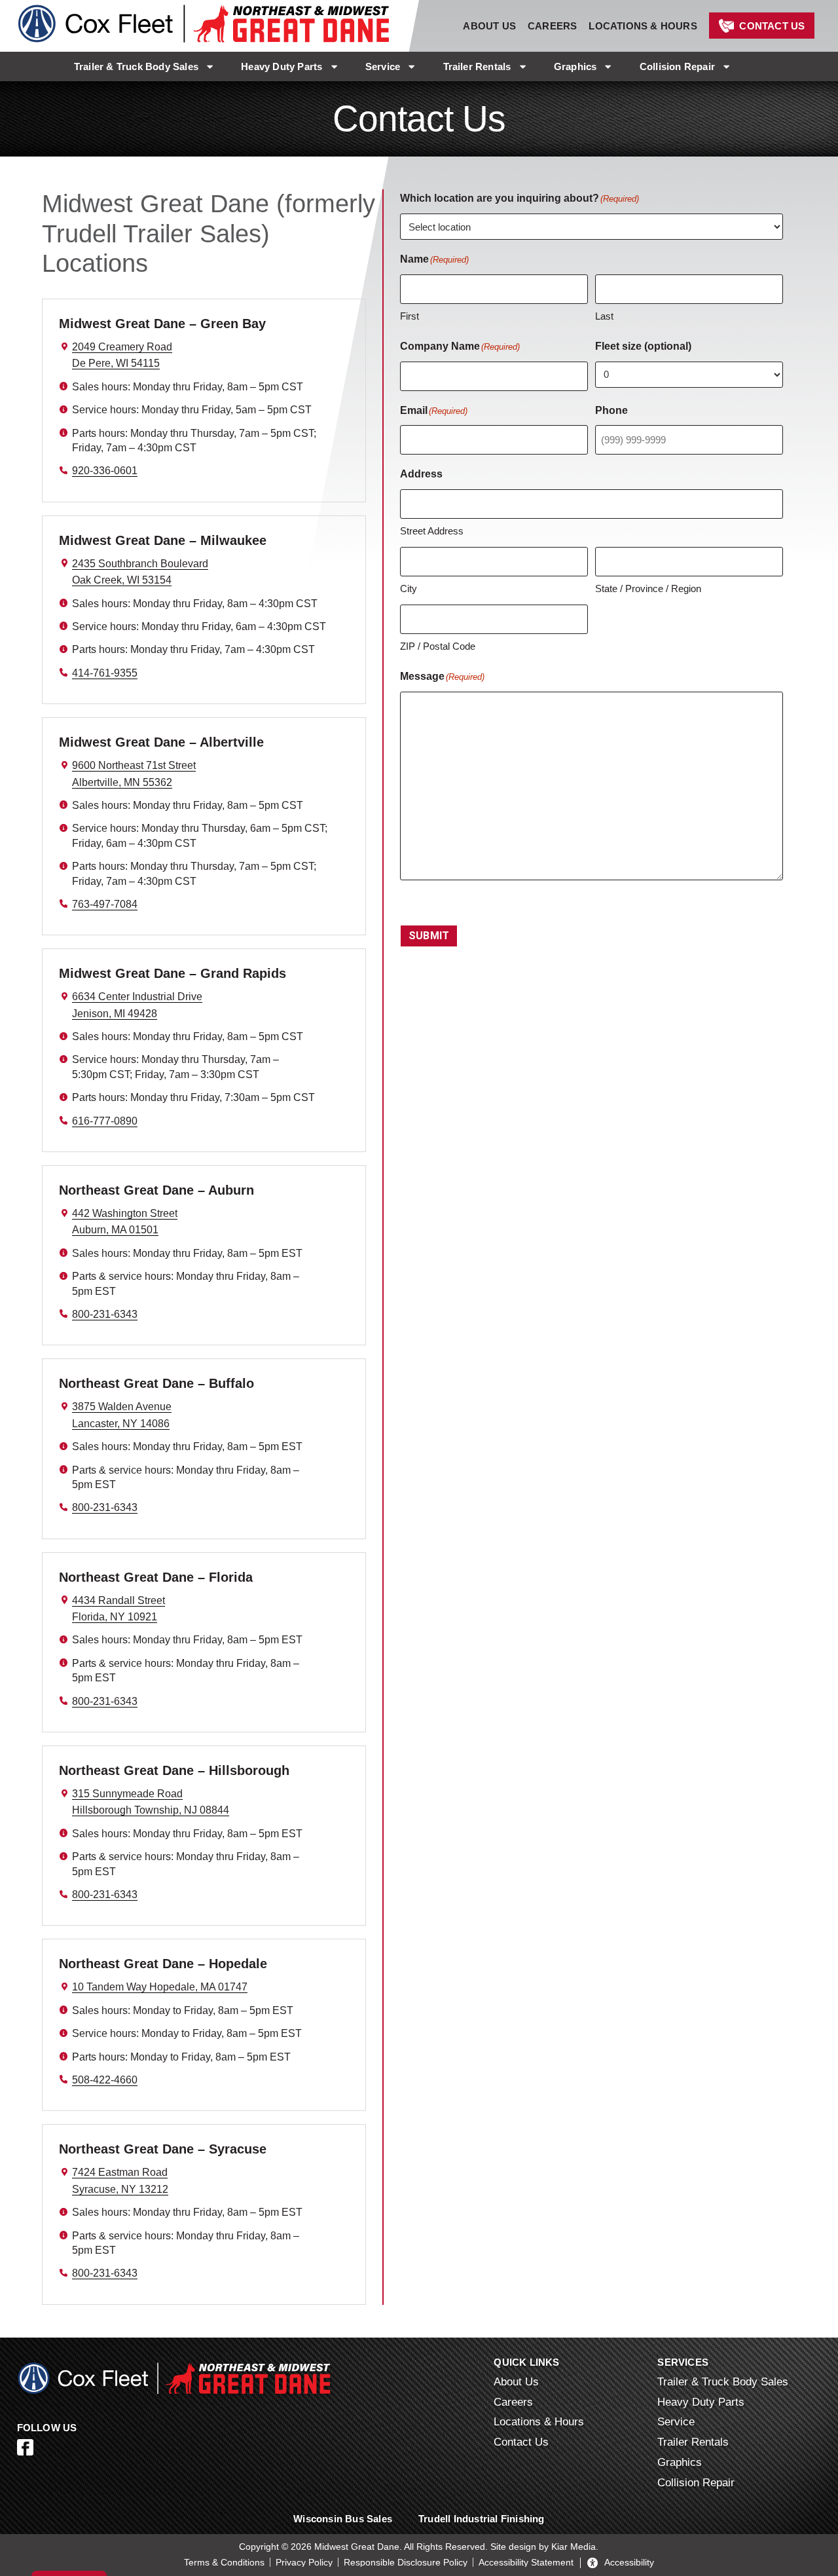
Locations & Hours (643, 26)
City (409, 588)
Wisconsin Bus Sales (343, 2519)
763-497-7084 (105, 904)
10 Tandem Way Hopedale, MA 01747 (160, 1987)
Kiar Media (574, 2547)
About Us (489, 26)
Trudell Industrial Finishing (482, 2519)
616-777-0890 (105, 1121)
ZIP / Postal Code (438, 646)
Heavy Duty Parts (282, 66)
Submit (429, 936)
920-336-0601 (105, 471)
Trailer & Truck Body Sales (136, 66)
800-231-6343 (105, 1314)
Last (604, 316)
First (410, 316)
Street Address (432, 531)
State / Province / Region (648, 588)
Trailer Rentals (477, 66)
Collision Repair (677, 66)
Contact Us (772, 26)
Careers (552, 26)
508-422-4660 (105, 2080)
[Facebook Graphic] (25, 2447)
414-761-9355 (105, 673)
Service (383, 66)
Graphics (575, 66)
